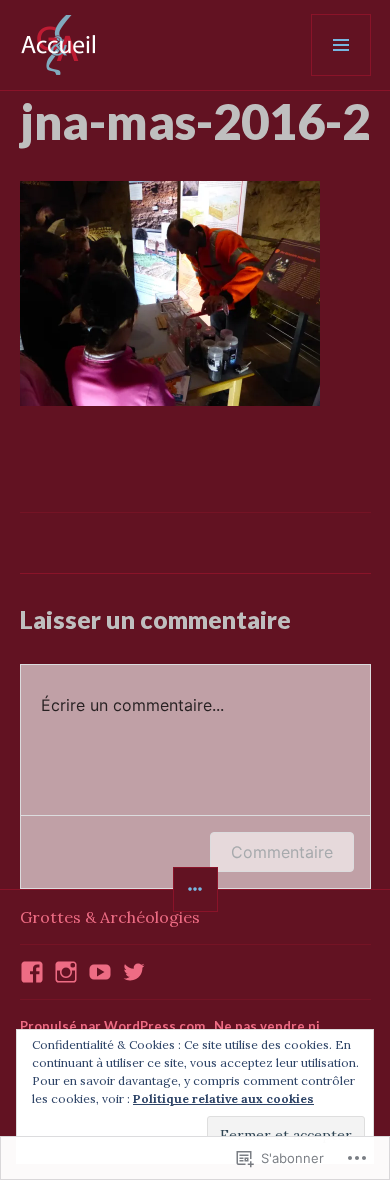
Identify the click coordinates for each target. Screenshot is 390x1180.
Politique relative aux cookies (223, 1098)
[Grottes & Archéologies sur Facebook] (32, 972)
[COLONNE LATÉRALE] (195, 889)
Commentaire (282, 852)
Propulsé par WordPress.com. (114, 1026)
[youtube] (100, 972)
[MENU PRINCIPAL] (341, 45)
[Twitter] (134, 972)
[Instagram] (66, 972)
